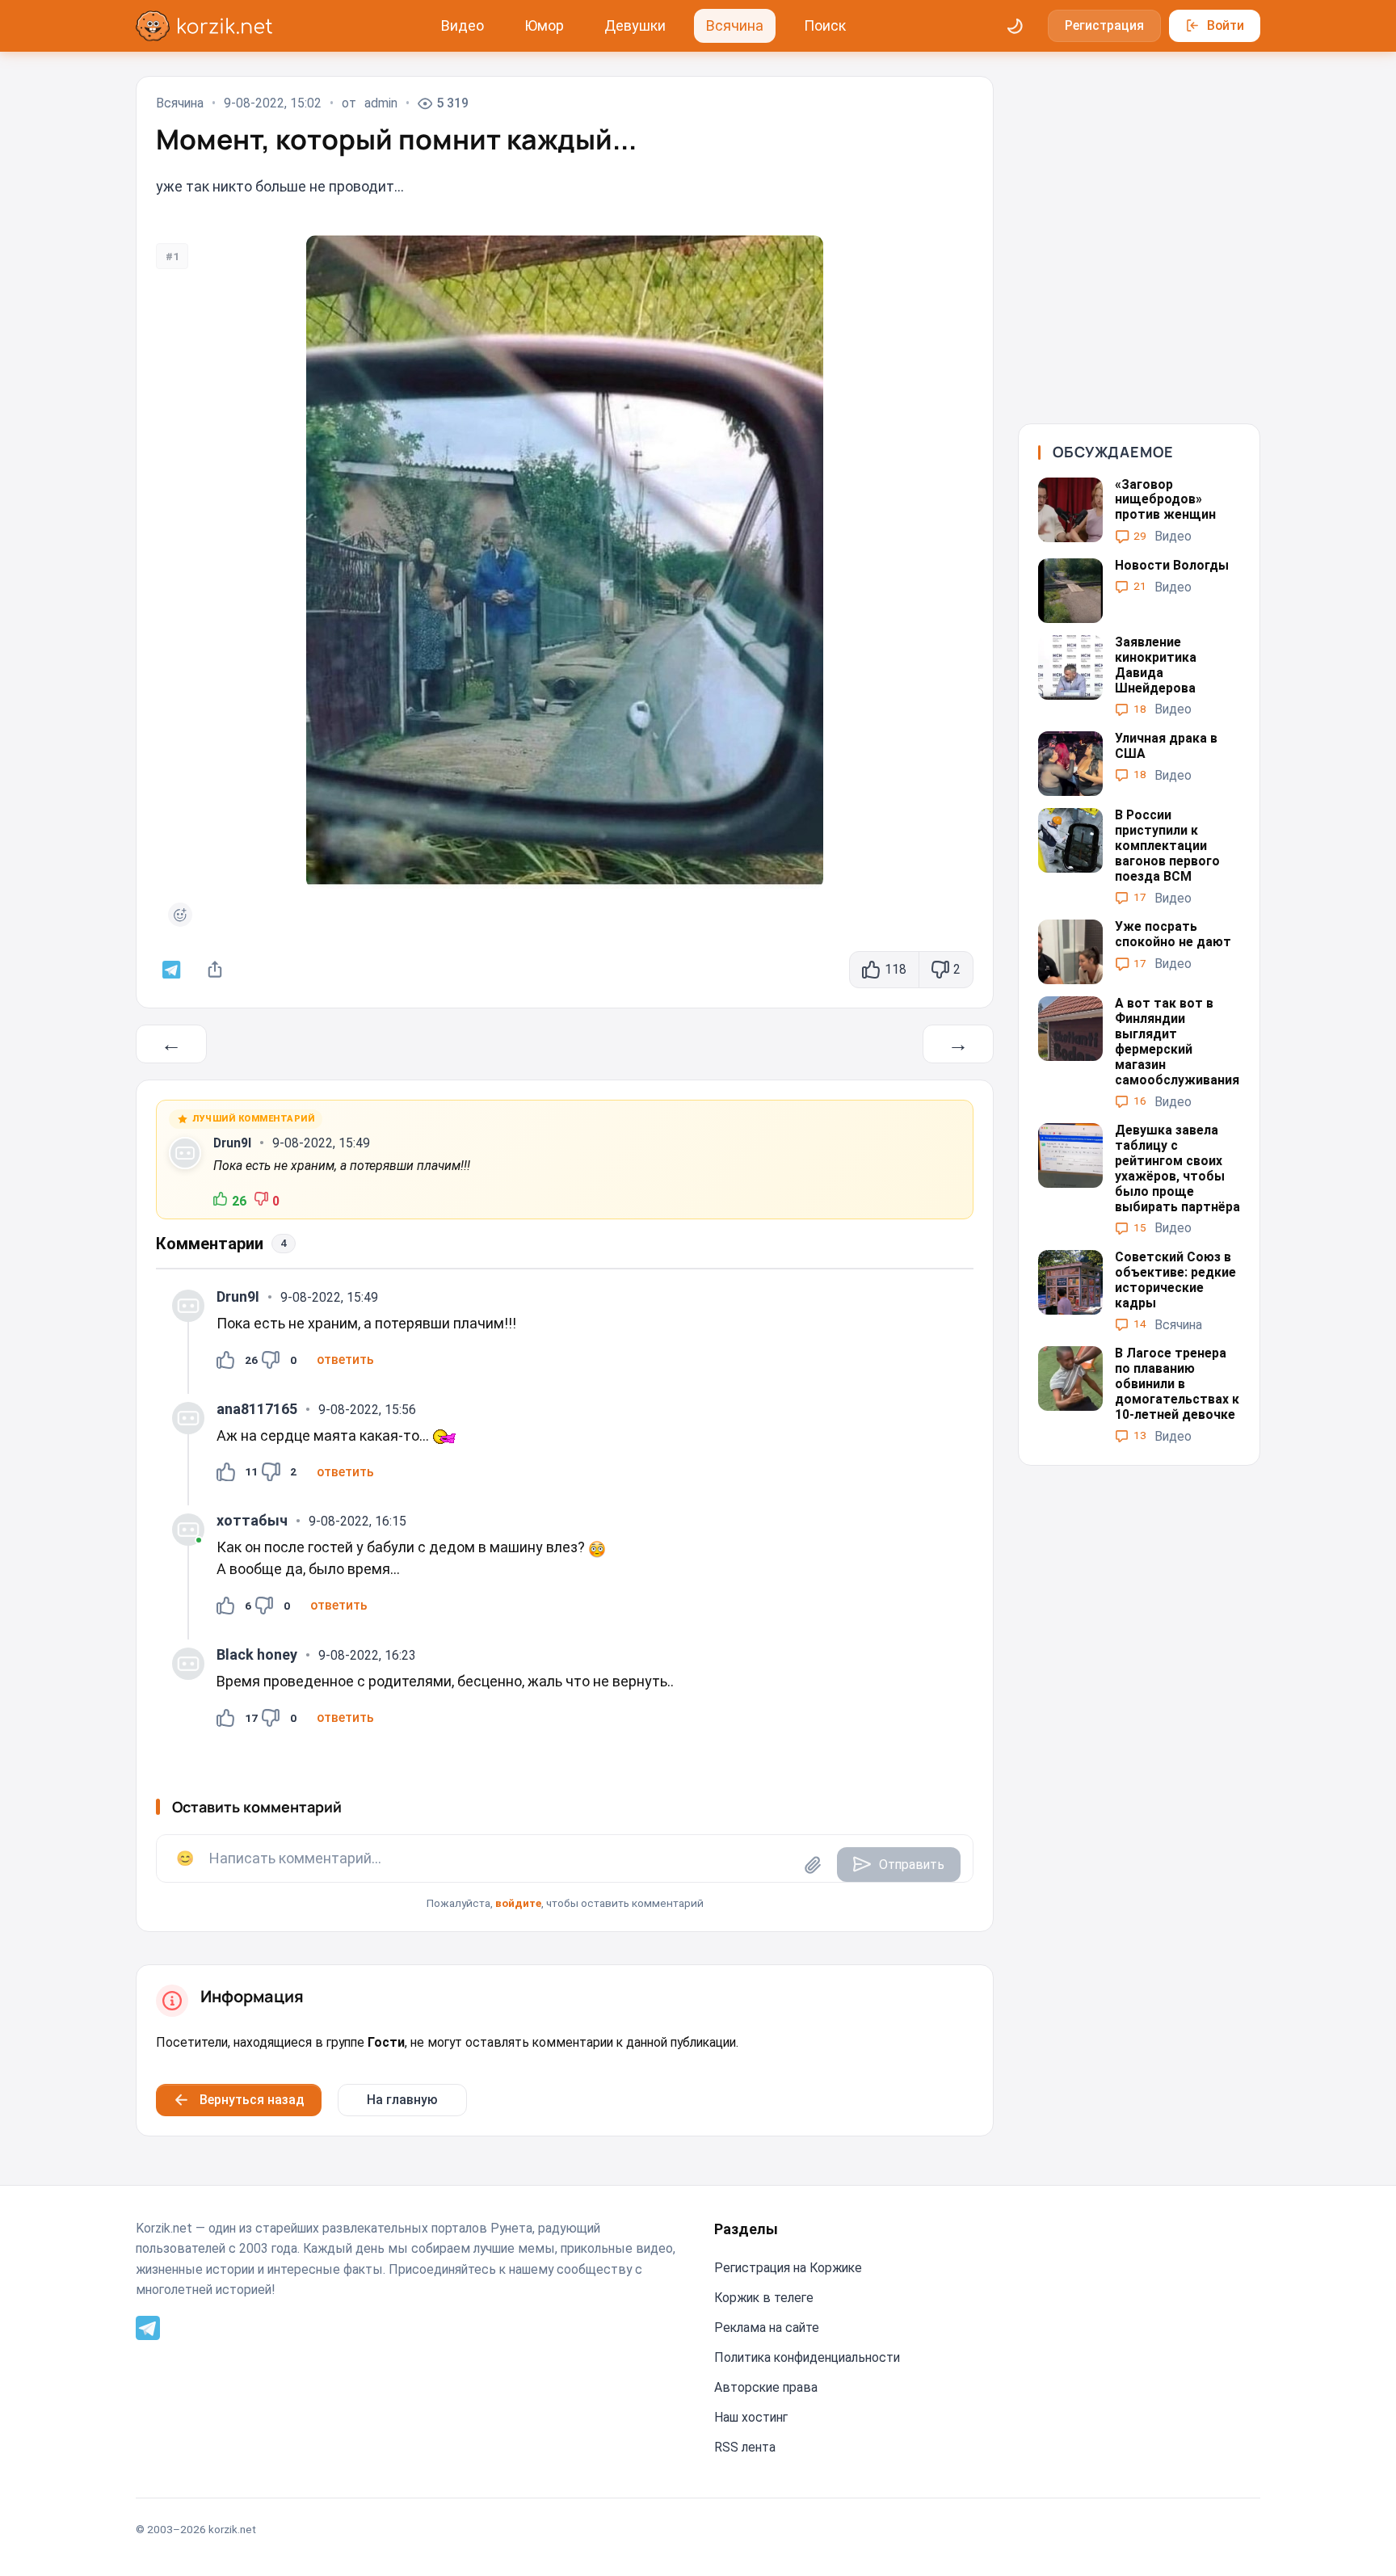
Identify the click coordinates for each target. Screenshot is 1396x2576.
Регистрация (1104, 25)
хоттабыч (252, 1520)
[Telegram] (148, 2327)
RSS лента (745, 2447)
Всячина (735, 25)
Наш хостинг (751, 2417)
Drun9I (232, 1143)
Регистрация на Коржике (788, 2268)
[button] (345, 1360)
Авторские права (766, 2387)
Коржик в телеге (764, 2298)
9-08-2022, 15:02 (273, 103)
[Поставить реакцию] (180, 915)
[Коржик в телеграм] (172, 970)
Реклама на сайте (767, 2328)
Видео (463, 25)
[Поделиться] (215, 970)
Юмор (544, 25)
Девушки (635, 25)
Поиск (825, 25)
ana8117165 (257, 1409)
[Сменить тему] (1015, 26)
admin (381, 103)
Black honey (257, 1654)
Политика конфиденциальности (807, 2357)
